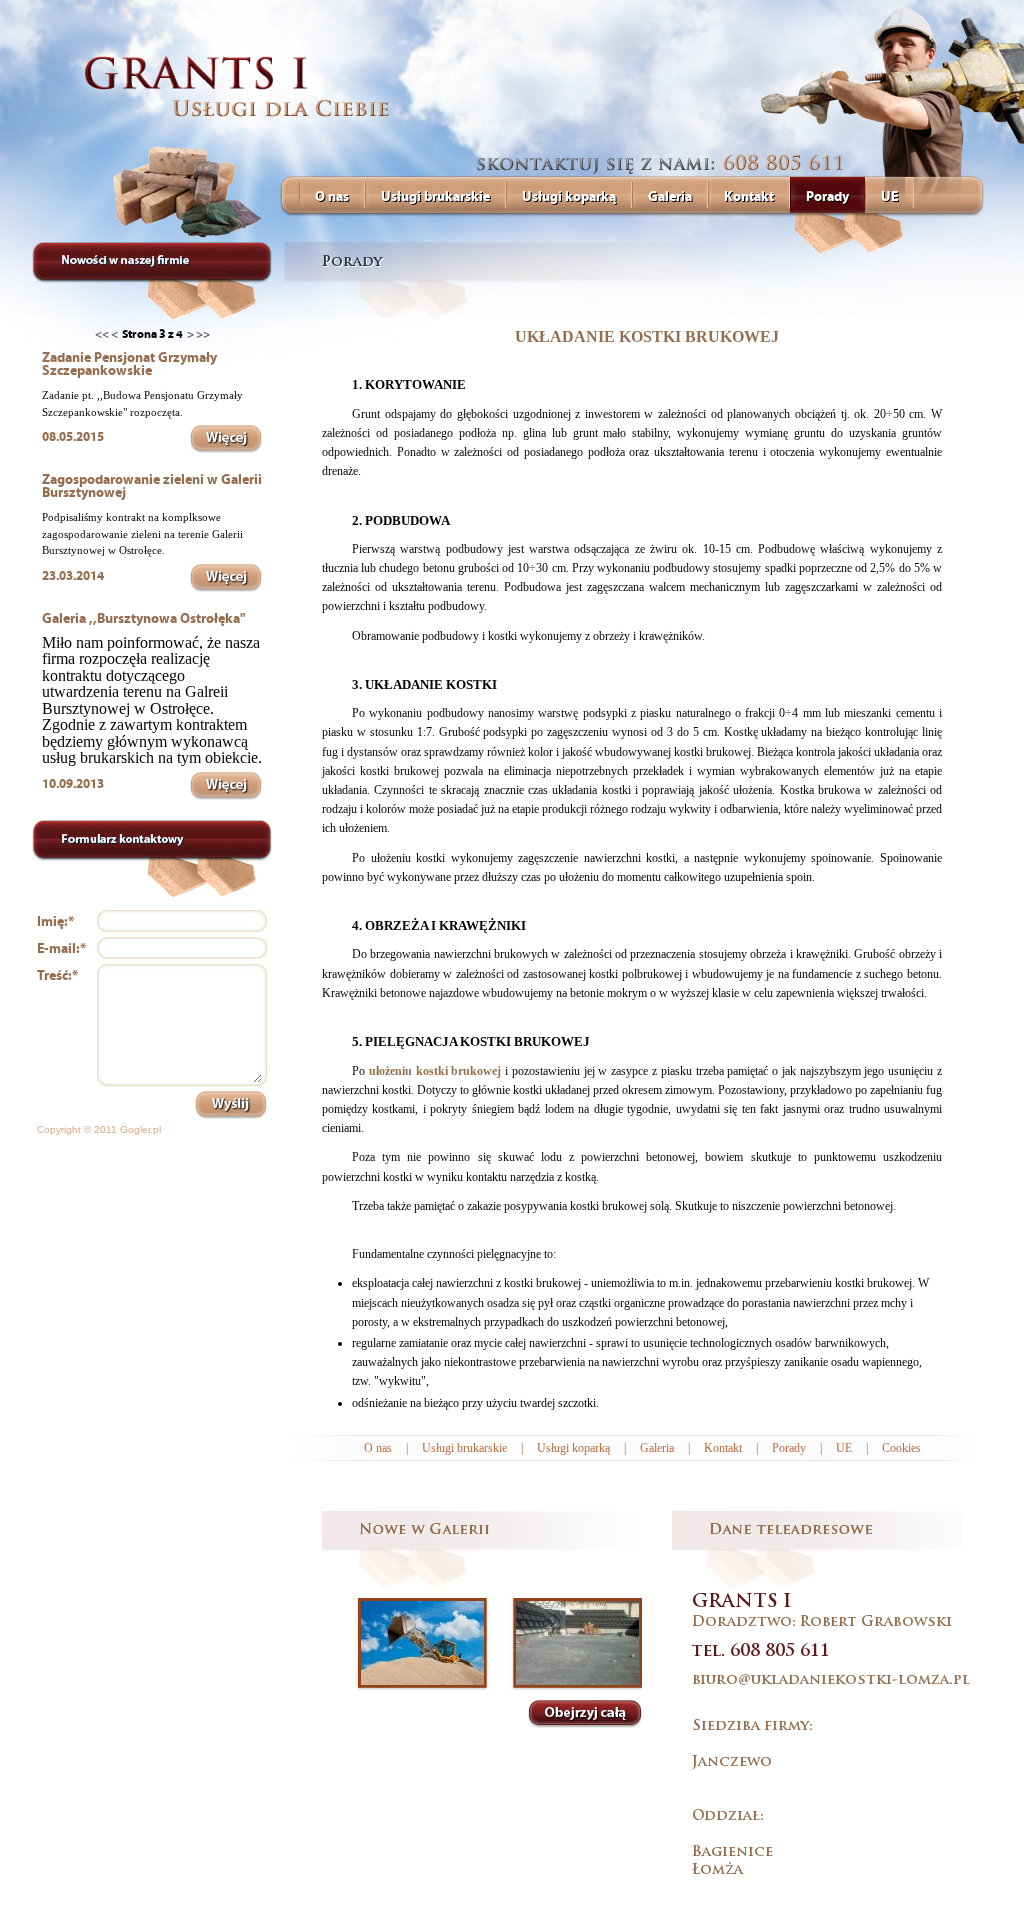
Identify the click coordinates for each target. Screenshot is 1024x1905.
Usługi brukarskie (464, 1448)
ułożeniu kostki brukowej (435, 1071)
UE (844, 1448)
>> (203, 334)
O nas (378, 1448)
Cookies (901, 1448)
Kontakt (723, 1448)
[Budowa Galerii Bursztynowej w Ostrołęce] (577, 1643)
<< (102, 334)
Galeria (657, 1448)
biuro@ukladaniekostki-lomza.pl (831, 1680)
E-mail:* (61, 948)
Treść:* (57, 975)
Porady (789, 1448)
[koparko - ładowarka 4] (422, 1643)
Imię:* (55, 921)
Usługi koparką (573, 1448)
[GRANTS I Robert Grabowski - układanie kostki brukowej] (249, 87)
